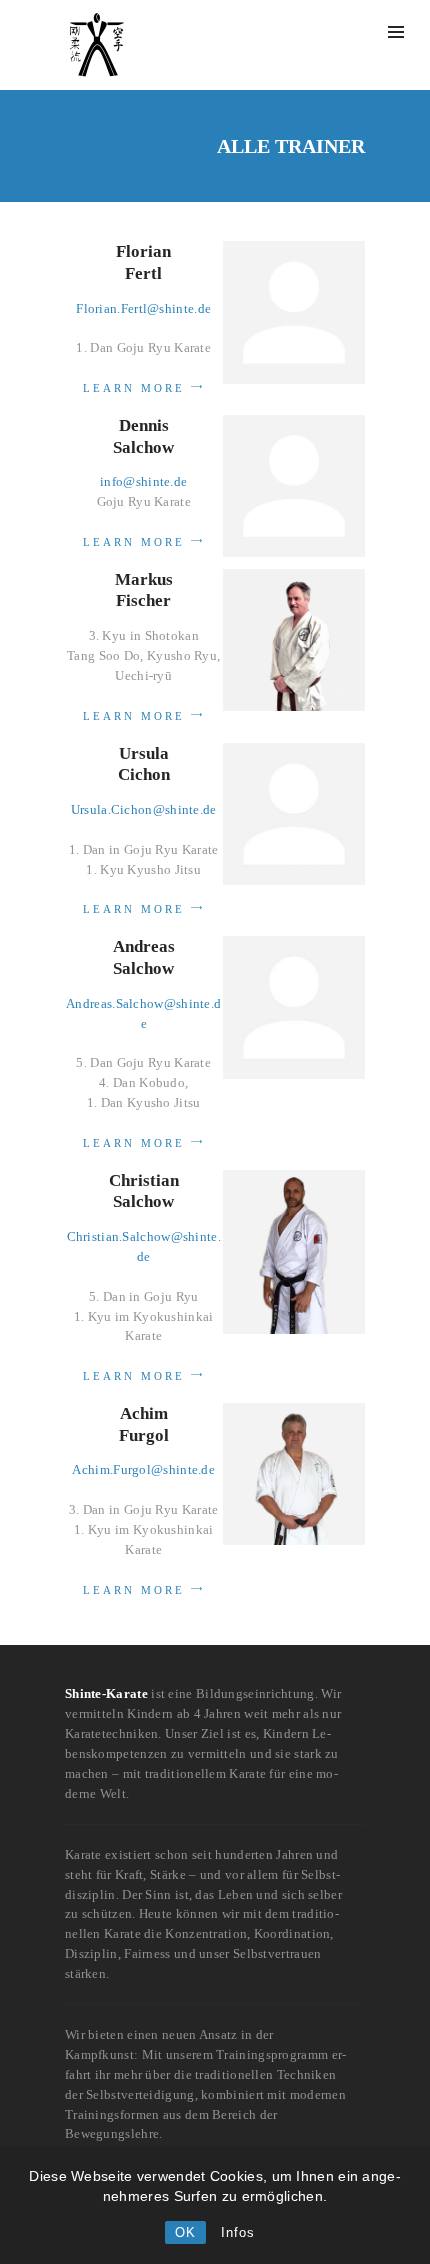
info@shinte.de (143, 481)
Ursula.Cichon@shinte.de (144, 809)
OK (185, 2232)
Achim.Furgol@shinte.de (143, 1469)
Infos (238, 2232)
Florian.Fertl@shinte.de (143, 308)
